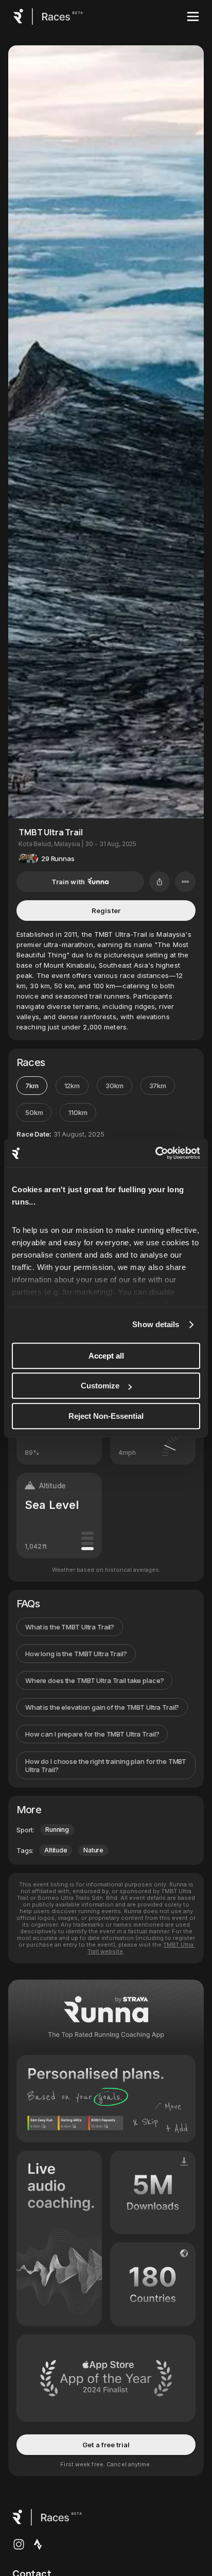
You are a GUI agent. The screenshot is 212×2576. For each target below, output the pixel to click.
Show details (156, 1324)
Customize (100, 1386)
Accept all (106, 1356)
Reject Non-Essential (106, 1416)
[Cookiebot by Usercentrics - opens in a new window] (155, 1153)
